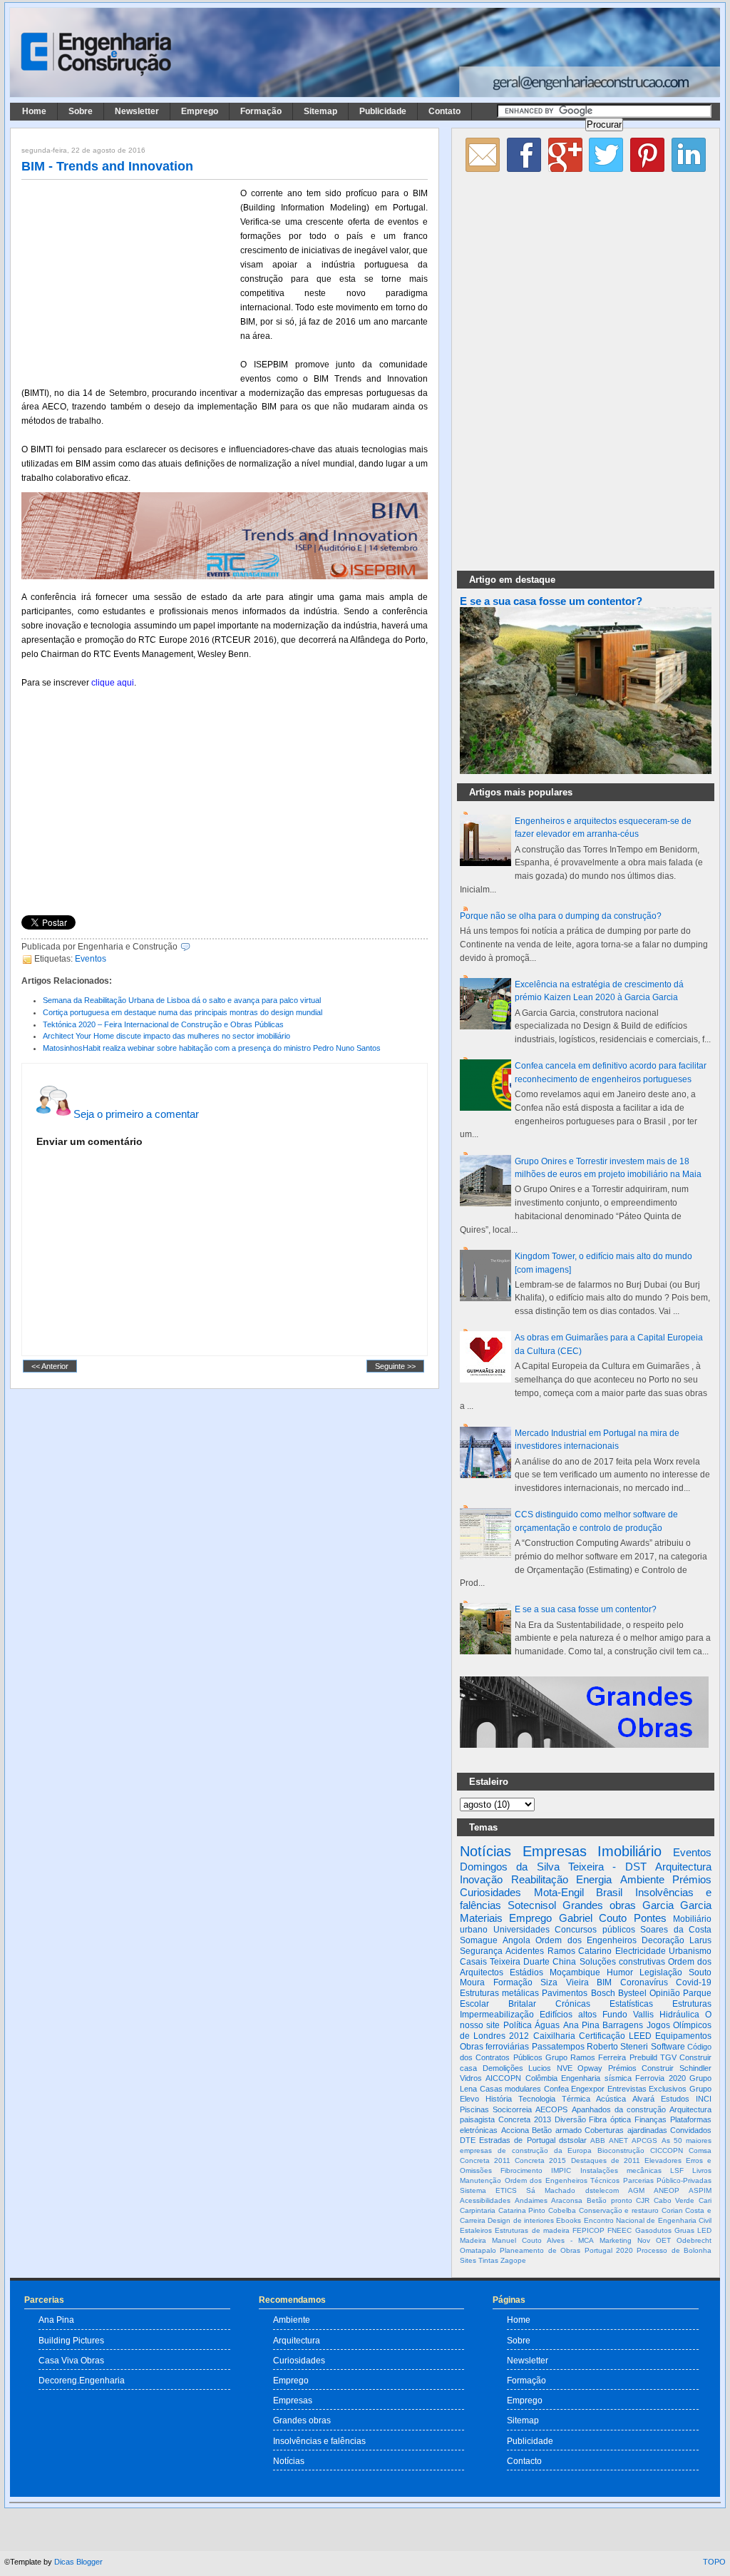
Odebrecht (694, 2240)
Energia (594, 1879)
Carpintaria (478, 2210)
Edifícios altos (568, 2015)
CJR (643, 2200)
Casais (473, 1962)
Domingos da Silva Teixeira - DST (553, 1867)
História (499, 2099)
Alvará (643, 2099)
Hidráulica (679, 2015)
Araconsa (567, 2200)
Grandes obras (599, 1905)
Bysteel (632, 1993)
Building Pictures (71, 2340)
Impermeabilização (497, 2015)
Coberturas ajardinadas (626, 2130)
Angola (516, 1940)
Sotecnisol (532, 1905)
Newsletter (137, 111)
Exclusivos (668, 2089)
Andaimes (531, 2200)
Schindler (695, 2068)
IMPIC (561, 2170)
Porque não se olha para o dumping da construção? (561, 916)
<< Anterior (50, 1366)
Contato (444, 111)
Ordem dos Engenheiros (586, 1940)
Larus (700, 1940)
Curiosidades (490, 1892)
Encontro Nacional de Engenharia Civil (648, 2220)
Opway (590, 2068)
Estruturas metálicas (499, 1993)
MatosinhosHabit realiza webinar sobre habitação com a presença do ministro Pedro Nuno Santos (212, 1048)
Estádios (526, 1972)
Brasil (609, 1892)
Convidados (691, 2130)
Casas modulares (511, 2089)
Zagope (513, 2260)
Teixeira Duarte (520, 1962)
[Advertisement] (128, 280)
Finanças (651, 2119)
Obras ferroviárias (494, 2047)
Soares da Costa (676, 1930)
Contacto (524, 2461)
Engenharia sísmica (596, 2078)
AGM (636, 2190)
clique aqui (113, 683)
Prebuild (643, 2057)
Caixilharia (554, 2036)
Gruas (684, 2230)
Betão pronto (610, 2200)
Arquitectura (683, 1867)
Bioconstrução (621, 2150)
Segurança (481, 1951)
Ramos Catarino (580, 1951)
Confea (556, 2089)
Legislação (661, 1972)
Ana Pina (581, 2025)
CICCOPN (667, 2150)
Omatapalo (478, 2250)
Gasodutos (653, 2230)
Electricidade (641, 1951)
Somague (479, 1940)
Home (34, 111)
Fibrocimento (521, 2170)
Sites (468, 2260)
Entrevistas (627, 2089)
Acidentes (525, 1951)
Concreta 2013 (525, 2119)
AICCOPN (503, 2078)
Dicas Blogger (78, 2562)
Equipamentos (683, 2036)
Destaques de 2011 (606, 2160)
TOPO (714, 2562)
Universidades (521, 1930)
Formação (261, 111)
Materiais (481, 1918)
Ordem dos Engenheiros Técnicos (562, 2180)
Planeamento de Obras (540, 2250)
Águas (547, 2025)
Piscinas (474, 2109)
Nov (644, 2240)
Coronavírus (644, 1982)
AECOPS (551, 2109)
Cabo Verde (674, 2200)
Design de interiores (521, 2220)
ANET (618, 2140)
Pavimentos (565, 1993)
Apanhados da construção (619, 2109)
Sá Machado (551, 2190)
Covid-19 (694, 1982)
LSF (677, 2170)
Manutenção (480, 2180)
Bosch (603, 1993)
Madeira (473, 2240)
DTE (468, 2140)
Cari (705, 2200)
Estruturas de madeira (532, 2230)
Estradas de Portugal (517, 2140)
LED (704, 2230)
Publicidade (383, 111)
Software (668, 2047)
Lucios (540, 2068)
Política (518, 2025)
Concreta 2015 (540, 2160)
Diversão (570, 2119)
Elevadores (663, 2160)
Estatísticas (631, 2004)
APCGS (644, 2140)
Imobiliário (629, 1851)
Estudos (675, 2099)
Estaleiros (476, 2230)
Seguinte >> (395, 1366)
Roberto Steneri (617, 2047)
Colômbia (541, 2078)
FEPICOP (588, 2230)
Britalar (522, 2004)
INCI (704, 2099)
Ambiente (642, 1879)
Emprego (200, 111)
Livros (702, 2170)
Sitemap (320, 111)
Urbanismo (690, 1951)
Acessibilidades (485, 2200)
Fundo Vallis (628, 2015)
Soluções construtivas (622, 1962)
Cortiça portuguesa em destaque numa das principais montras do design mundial (182, 1012)
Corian (672, 2210)
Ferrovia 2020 (660, 2078)
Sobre (81, 111)
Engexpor (588, 2089)
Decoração (663, 1940)
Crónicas (573, 2004)
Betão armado (557, 2130)
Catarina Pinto (522, 2210)
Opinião (665, 1993)
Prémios (692, 1879)
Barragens (623, 2025)
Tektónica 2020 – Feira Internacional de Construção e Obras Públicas (163, 1024)
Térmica (576, 2099)
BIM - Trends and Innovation (107, 166)
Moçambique (575, 1972)
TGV (668, 2057)
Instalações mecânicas (621, 2170)
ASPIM (700, 2190)
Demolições (503, 2068)
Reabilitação (540, 1879)
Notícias (485, 1851)
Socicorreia (512, 2109)
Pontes (650, 1918)
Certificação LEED (615, 2036)
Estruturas (692, 2004)
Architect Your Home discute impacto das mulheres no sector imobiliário (166, 1036)
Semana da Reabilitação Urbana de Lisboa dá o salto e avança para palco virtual (182, 1000)
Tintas (488, 2260)
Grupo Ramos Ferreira (586, 2057)
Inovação (481, 1879)
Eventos (91, 959)
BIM (604, 1982)
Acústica (611, 2099)
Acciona (515, 2130)
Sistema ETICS (488, 2190)
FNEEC (620, 2230)
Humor (620, 1972)
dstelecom (602, 2190)
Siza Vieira (565, 1982)
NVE (565, 2068)
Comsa (700, 2150)
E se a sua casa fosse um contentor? (551, 601)
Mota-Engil (559, 1892)
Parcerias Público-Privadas (668, 2180)
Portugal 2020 (609, 2250)
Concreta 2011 (485, 2160)
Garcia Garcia (677, 1905)
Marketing (616, 2240)
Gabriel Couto (593, 1918)
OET (663, 2240)
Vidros (471, 2078)
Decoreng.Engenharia (82, 2380)
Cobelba (562, 2210)
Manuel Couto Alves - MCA (543, 2240)
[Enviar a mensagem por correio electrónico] (194, 947)
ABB (598, 2140)
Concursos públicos (595, 1930)
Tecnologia (537, 2099)
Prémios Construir (641, 2068)
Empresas (555, 1851)
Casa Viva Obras (71, 2360)
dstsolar (573, 2140)
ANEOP (667, 2190)
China (564, 1962)
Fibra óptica (610, 2119)
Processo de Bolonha (674, 2250)
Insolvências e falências (319, 2441)
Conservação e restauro (619, 2210)
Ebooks (569, 2220)
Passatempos (558, 2047)
